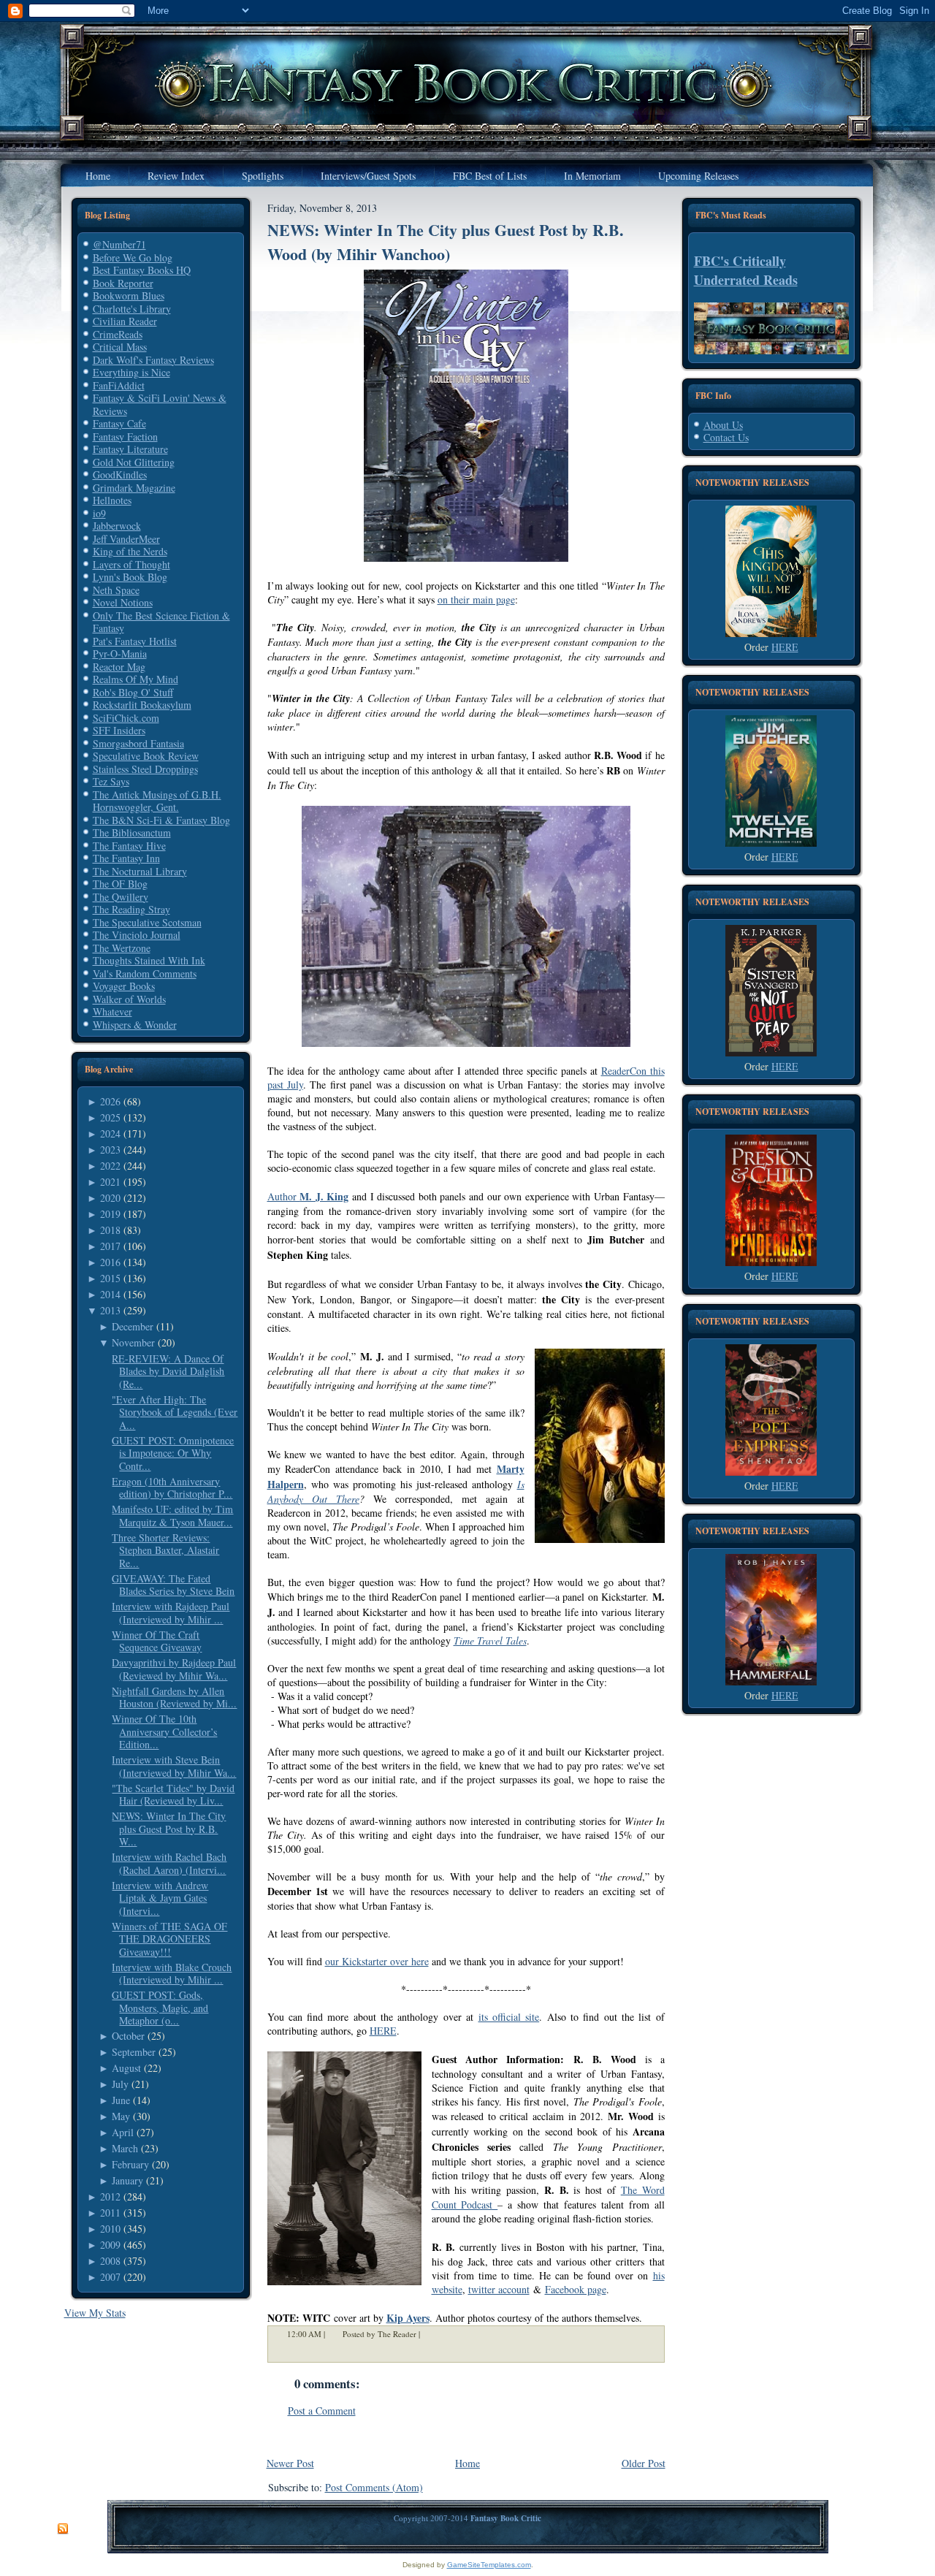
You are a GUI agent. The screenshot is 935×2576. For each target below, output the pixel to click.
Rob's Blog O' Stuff (133, 692)
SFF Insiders (119, 730)
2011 (110, 2213)
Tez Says (111, 781)
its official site (509, 2017)
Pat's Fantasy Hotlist (135, 641)
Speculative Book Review (146, 756)
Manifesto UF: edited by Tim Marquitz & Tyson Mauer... (172, 1516)
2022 (110, 1166)
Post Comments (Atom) (374, 2487)
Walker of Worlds (129, 999)
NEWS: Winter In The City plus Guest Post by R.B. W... (169, 1829)
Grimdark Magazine (134, 488)
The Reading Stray (131, 909)
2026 (110, 1101)
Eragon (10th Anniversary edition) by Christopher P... (172, 1488)
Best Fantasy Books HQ (142, 270)
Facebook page (576, 2289)
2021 (110, 1182)
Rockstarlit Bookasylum (142, 705)
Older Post (644, 2463)
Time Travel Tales (490, 1641)
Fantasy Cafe (119, 423)
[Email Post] (430, 2334)
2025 (110, 1117)
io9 (99, 513)
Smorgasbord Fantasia (138, 743)
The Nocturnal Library (140, 871)
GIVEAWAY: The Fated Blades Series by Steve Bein (173, 1585)
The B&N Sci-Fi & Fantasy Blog (161, 820)
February (130, 2164)
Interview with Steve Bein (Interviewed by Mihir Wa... (174, 1766)
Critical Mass (120, 347)
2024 (110, 1133)
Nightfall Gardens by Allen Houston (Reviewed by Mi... (174, 1697)
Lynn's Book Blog (130, 577)
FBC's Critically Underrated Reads (746, 270)
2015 (110, 1278)
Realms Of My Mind (136, 679)
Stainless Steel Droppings (145, 769)
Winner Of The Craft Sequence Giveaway (157, 1641)
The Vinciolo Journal (137, 935)
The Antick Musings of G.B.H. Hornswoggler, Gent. (157, 801)
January (127, 2180)
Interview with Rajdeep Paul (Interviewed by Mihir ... (171, 1613)
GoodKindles (120, 475)
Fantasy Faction (125, 437)
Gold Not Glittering (134, 462)
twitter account (499, 2289)
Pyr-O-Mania (120, 653)
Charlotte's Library (132, 309)
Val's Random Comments (145, 973)
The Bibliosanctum (132, 832)
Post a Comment (322, 2411)
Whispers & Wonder (135, 1025)
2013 (110, 1310)
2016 (110, 1262)
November (133, 1342)
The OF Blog (120, 884)
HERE (383, 2031)
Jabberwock (117, 526)
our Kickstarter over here (377, 1961)
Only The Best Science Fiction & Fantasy (161, 622)
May (121, 2116)
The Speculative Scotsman (147, 922)
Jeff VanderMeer (126, 539)
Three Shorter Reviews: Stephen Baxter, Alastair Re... (165, 1550)
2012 (110, 2196)
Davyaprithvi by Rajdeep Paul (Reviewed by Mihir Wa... (174, 1669)
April (123, 2132)
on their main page (476, 599)
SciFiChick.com (126, 718)
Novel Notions (123, 602)
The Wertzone (122, 948)
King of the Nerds (130, 551)
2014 (110, 1294)
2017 (110, 1246)
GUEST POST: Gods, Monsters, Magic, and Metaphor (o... (160, 2008)
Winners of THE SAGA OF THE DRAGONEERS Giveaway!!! (169, 1939)
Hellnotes (112, 500)
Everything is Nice (131, 372)
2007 (110, 2277)
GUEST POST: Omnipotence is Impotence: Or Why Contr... (173, 1453)
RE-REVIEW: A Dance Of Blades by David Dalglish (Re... (168, 1371)
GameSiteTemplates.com (489, 2565)
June (121, 2100)
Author (308, 1196)
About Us (723, 425)
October (128, 2036)
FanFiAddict (119, 385)
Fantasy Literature (130, 449)
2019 (110, 1214)
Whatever (112, 1011)
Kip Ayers (408, 2318)
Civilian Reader (125, 321)
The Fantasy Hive (129, 846)
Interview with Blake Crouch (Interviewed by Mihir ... (172, 1974)
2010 (110, 2229)
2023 (110, 1150)
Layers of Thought (131, 564)
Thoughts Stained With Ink (149, 960)
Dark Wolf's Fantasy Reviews (153, 360)
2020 (110, 1198)
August (126, 2068)
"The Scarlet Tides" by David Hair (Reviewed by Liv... (173, 1795)
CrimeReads (118, 334)
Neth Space (116, 590)
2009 (110, 2245)
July (120, 2084)
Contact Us (726, 437)
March (125, 2148)
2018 (110, 1230)
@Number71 (119, 244)
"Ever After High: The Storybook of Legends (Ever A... (175, 1412)
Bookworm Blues (129, 296)
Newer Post (290, 2463)
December (133, 1326)
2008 (110, 2261)
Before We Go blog (133, 258)
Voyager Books (124, 986)
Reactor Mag (119, 667)
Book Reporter (123, 283)
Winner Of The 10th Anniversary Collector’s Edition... (164, 1731)
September (134, 2052)
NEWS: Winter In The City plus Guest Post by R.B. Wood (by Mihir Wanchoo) (446, 242)
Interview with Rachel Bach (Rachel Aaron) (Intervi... (169, 1863)
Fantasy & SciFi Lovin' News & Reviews (160, 404)
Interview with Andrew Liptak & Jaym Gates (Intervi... (160, 1898)
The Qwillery (121, 897)
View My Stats (95, 2313)
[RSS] (63, 2529)
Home (467, 2463)
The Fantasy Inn (126, 858)
